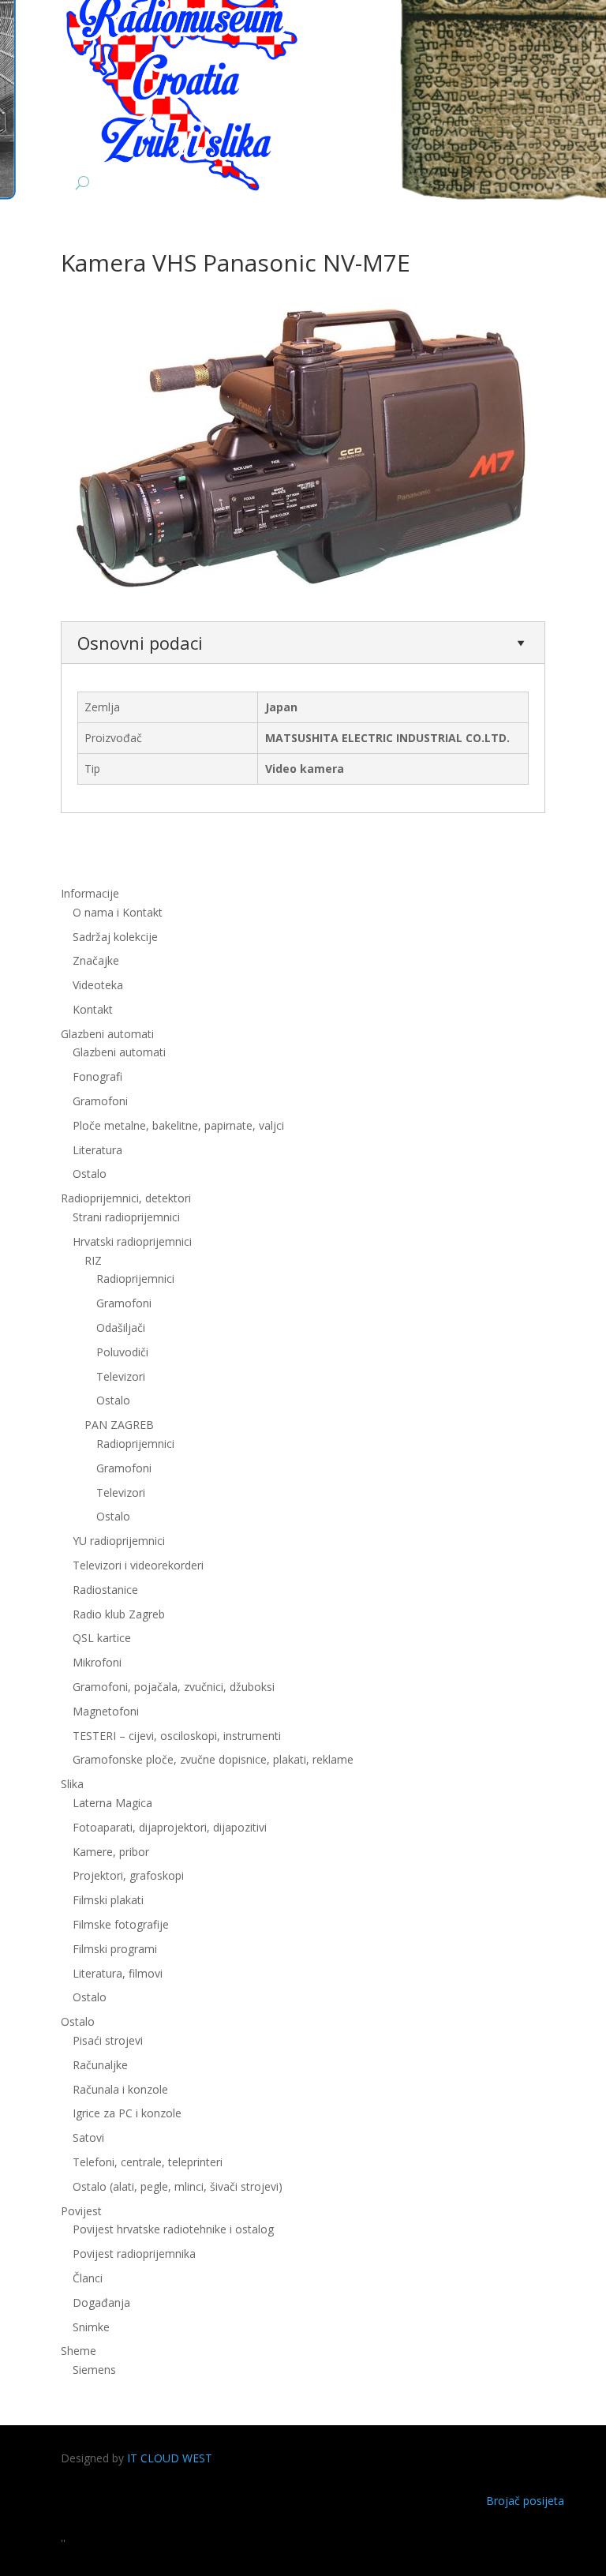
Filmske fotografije (121, 1924)
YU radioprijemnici (119, 1541)
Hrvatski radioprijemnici (132, 1241)
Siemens (94, 2370)
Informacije (90, 893)
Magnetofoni (106, 1711)
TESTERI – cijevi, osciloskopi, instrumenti (177, 1736)
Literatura (97, 1150)
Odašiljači (121, 1327)
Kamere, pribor (111, 1852)
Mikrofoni (97, 1662)
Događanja (101, 2302)
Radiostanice (105, 1590)
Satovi (88, 2137)
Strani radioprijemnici (126, 1217)
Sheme (79, 2351)
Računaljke (100, 2065)
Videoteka (98, 985)
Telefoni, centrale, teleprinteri (148, 2162)
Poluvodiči (122, 1352)
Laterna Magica (112, 1803)
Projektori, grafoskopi (128, 1875)
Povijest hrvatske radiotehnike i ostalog (173, 2229)
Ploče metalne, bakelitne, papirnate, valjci (178, 1125)
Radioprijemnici (135, 1279)
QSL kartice (102, 1638)
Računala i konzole (120, 2089)
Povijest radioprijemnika (134, 2254)
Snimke (91, 2327)
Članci (88, 2278)
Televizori (121, 1376)
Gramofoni (100, 1101)
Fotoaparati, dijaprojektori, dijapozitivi (170, 1827)
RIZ (93, 1260)
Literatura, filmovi (118, 1973)
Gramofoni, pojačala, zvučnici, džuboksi (174, 1687)
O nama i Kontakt (118, 912)
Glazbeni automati (119, 1052)
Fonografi (97, 1076)
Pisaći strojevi (108, 2040)
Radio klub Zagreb (119, 1614)
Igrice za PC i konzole (127, 2113)
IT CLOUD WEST (170, 2458)
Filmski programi (115, 1949)
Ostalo (113, 1400)
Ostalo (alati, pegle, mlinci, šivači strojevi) (178, 2186)
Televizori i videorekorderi (138, 1565)
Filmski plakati (108, 1900)
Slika (72, 1784)
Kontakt (93, 1009)
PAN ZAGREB (119, 1425)
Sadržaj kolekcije (115, 937)
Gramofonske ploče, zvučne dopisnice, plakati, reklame (213, 1759)
